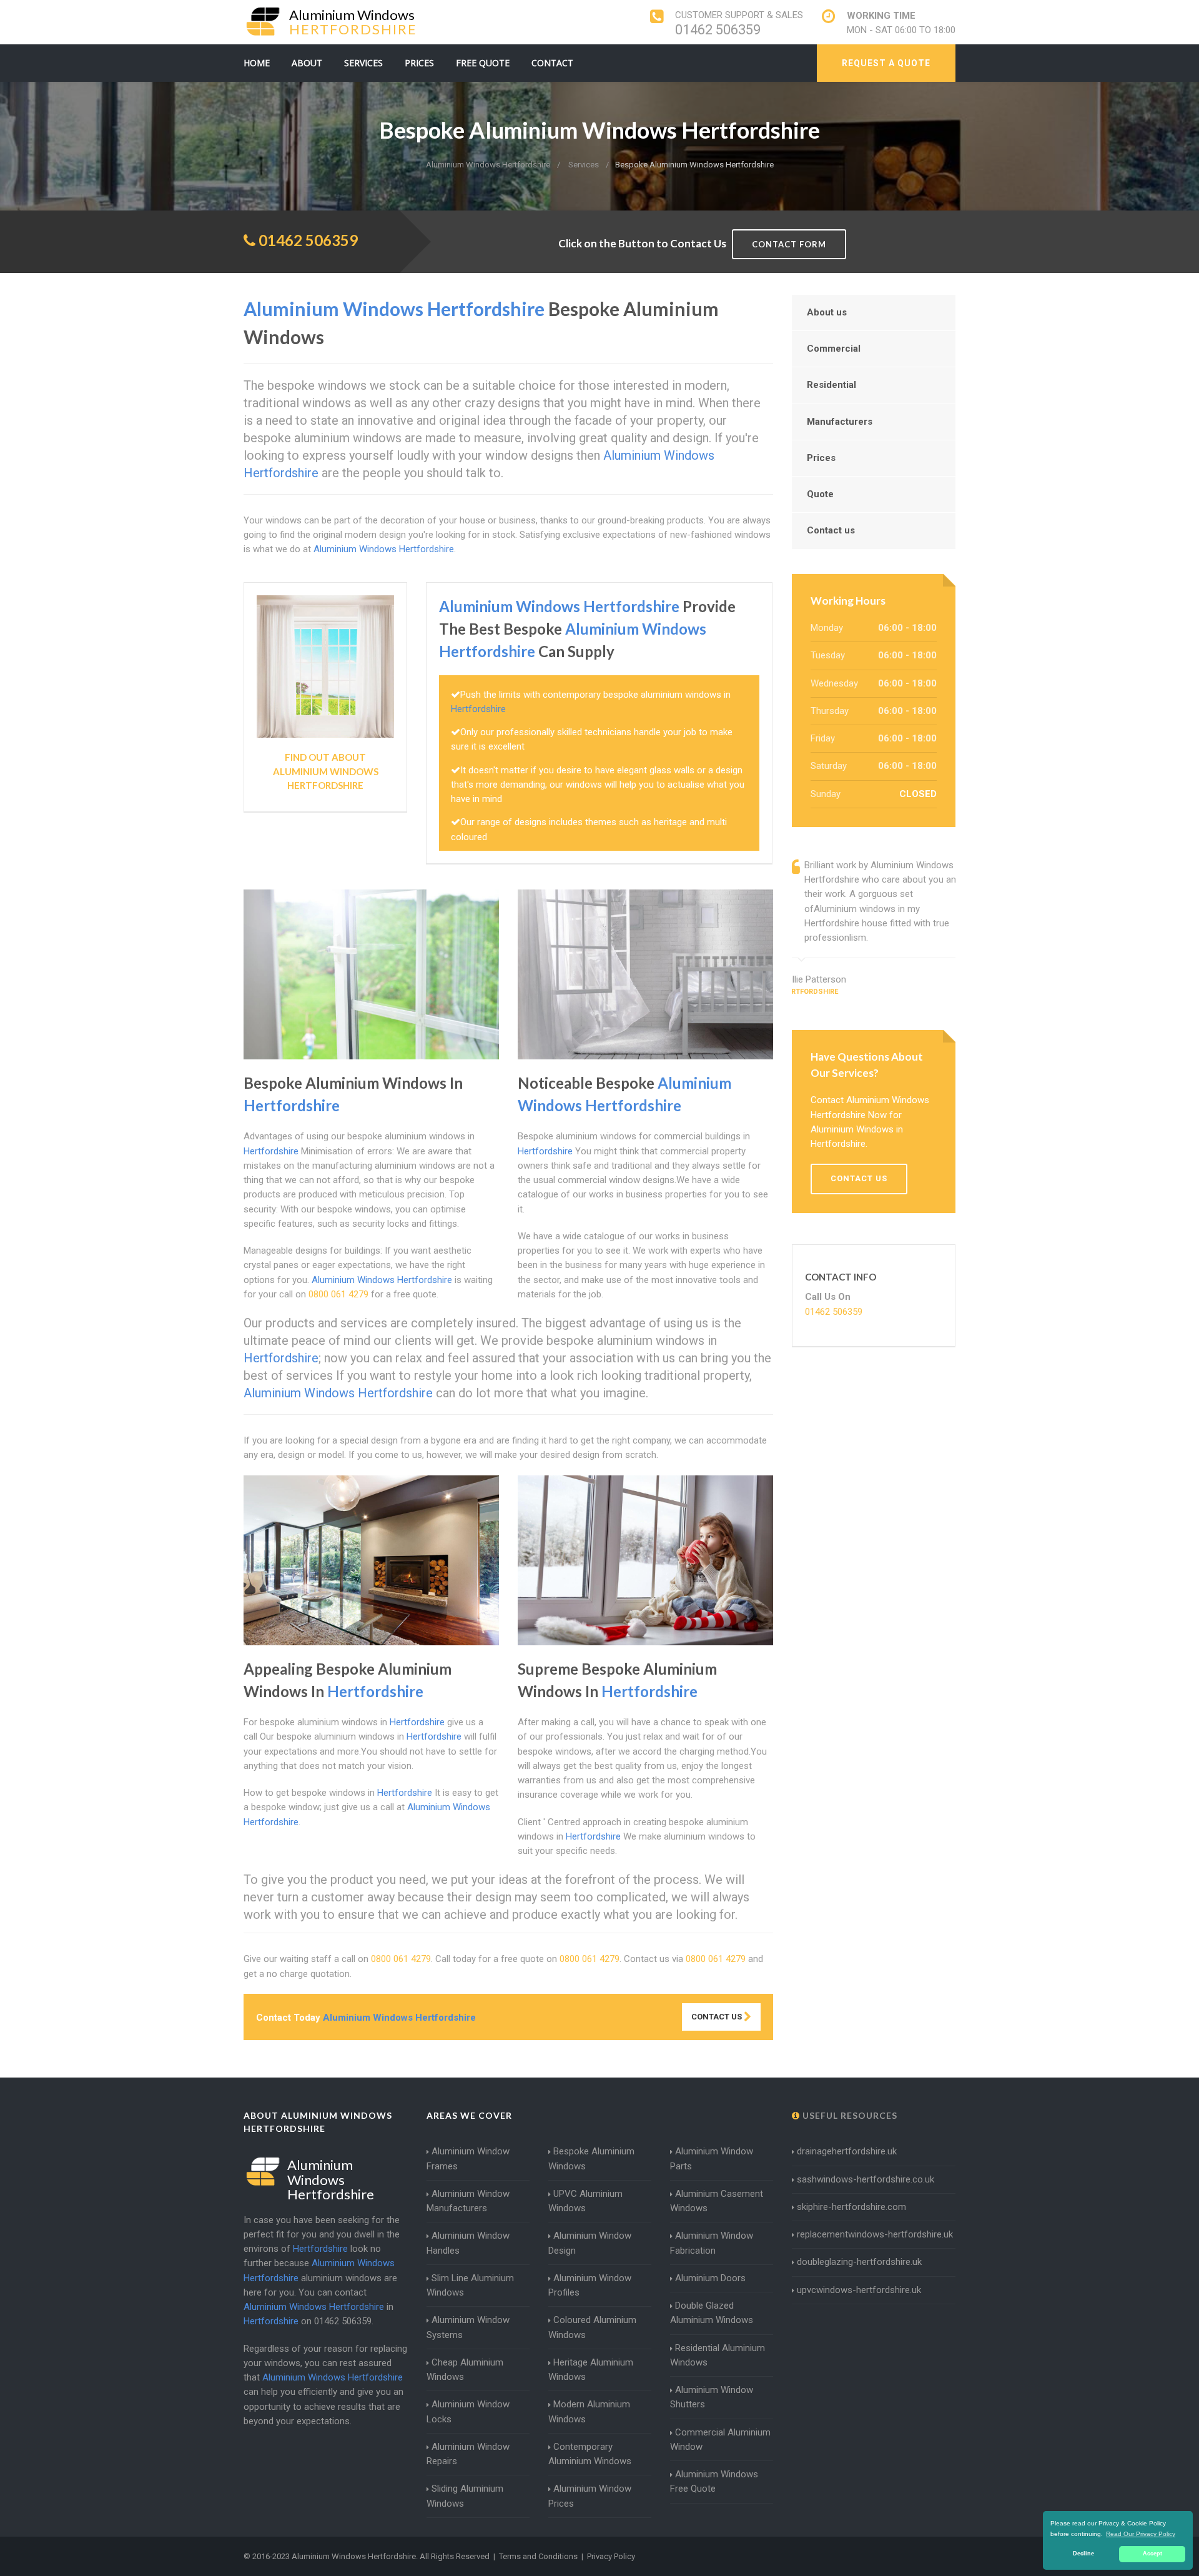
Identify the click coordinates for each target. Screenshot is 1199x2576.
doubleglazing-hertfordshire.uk (859, 2262)
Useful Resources (849, 2115)
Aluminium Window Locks (468, 2411)
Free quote (483, 63)
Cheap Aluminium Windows (465, 2370)
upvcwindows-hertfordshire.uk (859, 2290)
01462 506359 (718, 30)
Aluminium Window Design (590, 2243)
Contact (552, 63)
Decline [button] (1083, 2554)
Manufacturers (840, 422)
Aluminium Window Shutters (712, 2397)
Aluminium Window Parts (712, 2158)
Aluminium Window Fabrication (712, 2243)
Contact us (831, 530)
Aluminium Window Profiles (590, 2285)
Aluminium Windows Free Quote (714, 2481)
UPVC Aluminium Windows (585, 2201)
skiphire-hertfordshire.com (851, 2207)
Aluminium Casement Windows (717, 2201)
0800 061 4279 (338, 1294)
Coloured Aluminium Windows (592, 2327)
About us (827, 312)
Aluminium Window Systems (468, 2327)
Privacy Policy (611, 2556)
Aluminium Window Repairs (468, 2454)
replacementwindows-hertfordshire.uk (875, 2234)
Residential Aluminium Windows (718, 2355)
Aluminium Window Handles (468, 2243)
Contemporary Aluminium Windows (590, 2454)
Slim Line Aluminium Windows (470, 2285)
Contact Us (718, 2017)
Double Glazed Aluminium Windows (712, 2313)
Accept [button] (1152, 2554)
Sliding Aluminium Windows (465, 2496)
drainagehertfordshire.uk (847, 2151)
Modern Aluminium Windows (589, 2411)
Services (363, 63)
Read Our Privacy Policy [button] (1141, 2534)
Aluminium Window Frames (468, 2158)
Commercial (834, 349)
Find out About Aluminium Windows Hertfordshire (326, 771)
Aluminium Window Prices (590, 2496)
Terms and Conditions (538, 2556)
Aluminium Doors (710, 2278)
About (307, 63)
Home (257, 63)
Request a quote (886, 63)
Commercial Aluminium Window (720, 2440)
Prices (419, 63)
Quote (820, 494)
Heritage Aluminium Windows (591, 2370)
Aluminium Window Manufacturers (468, 2201)
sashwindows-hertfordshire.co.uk (866, 2179)
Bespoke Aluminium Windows (591, 2158)
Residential (831, 385)
